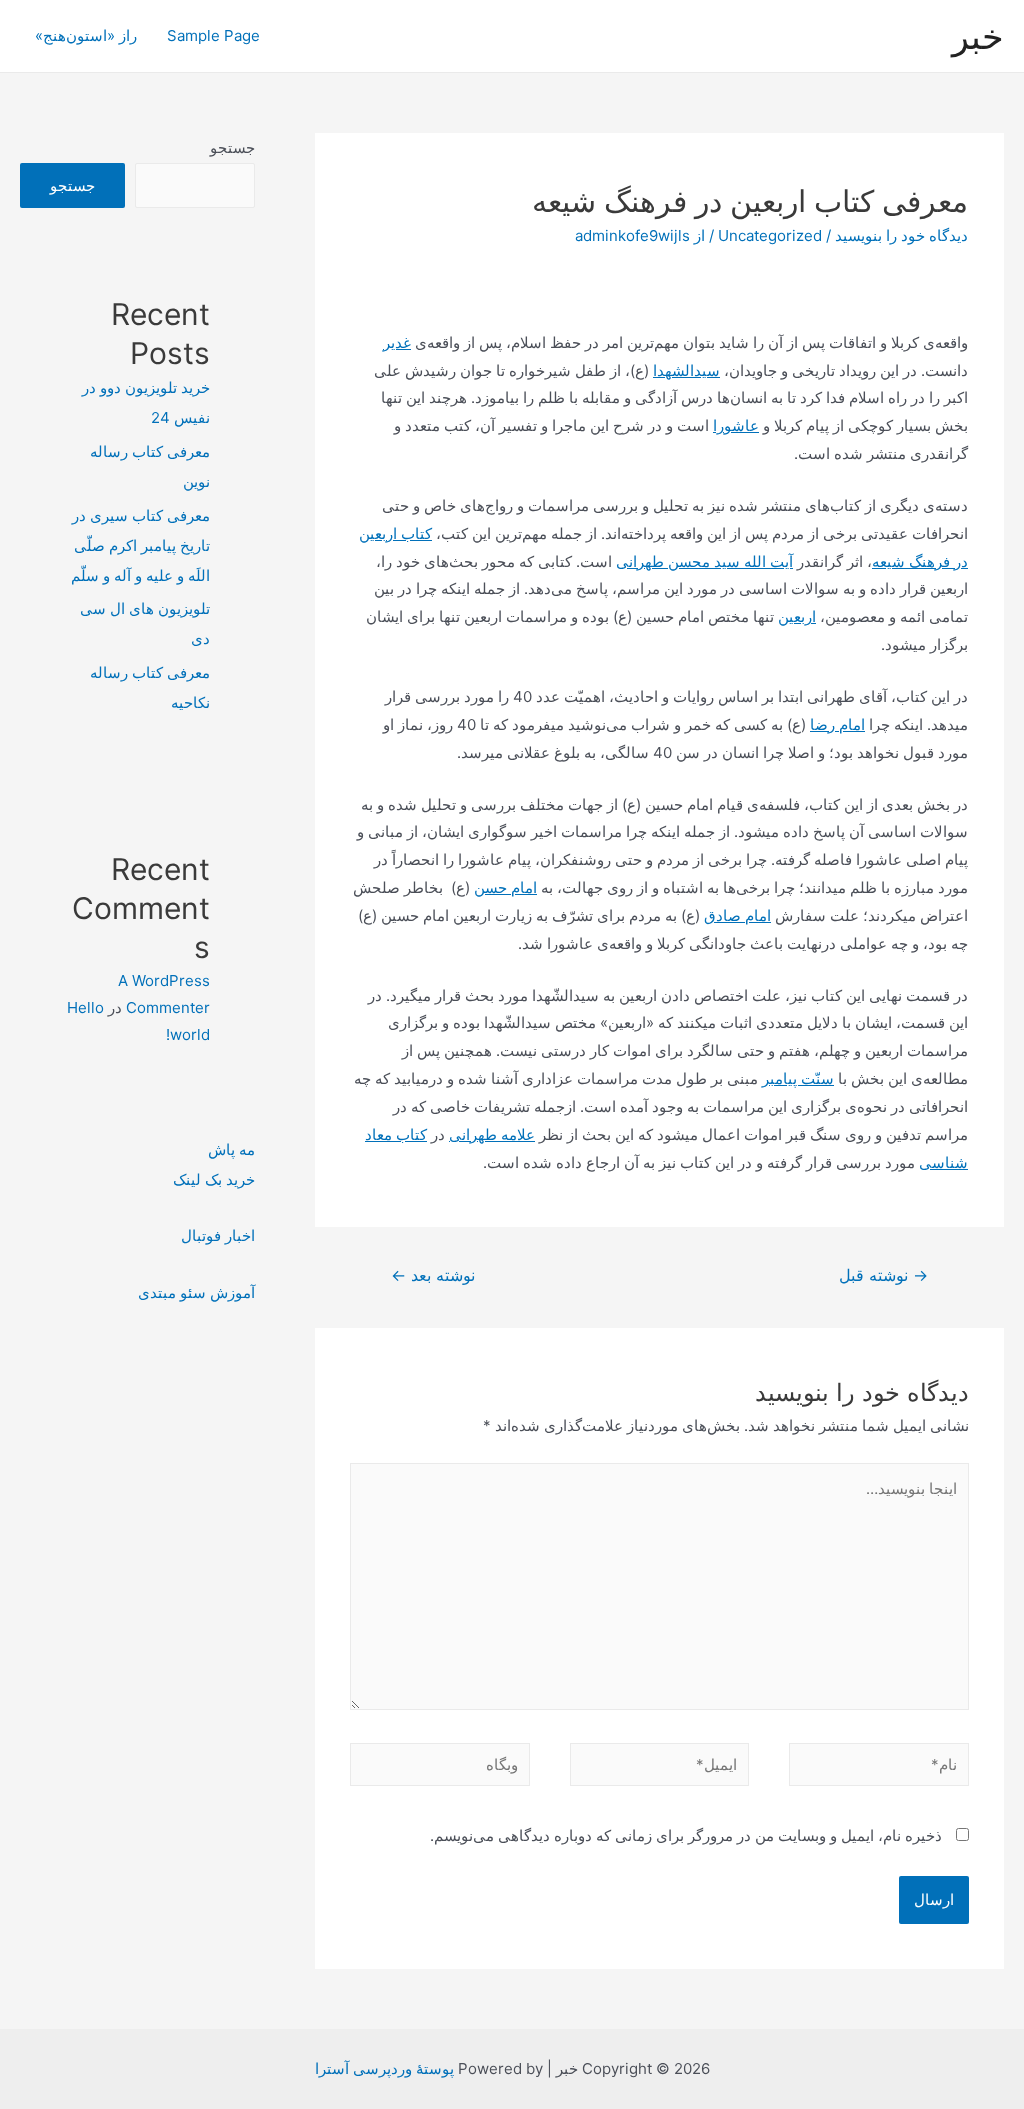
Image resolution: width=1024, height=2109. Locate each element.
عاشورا (736, 425)
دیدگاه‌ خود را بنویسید (901, 235)
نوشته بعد (433, 1275)
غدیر (397, 342)
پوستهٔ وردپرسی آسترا (384, 2068)
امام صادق (737, 915)
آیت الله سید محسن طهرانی (704, 561)
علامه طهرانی (492, 1134)
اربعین (797, 616)
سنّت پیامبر (798, 1078)
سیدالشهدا (686, 370)
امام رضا (837, 724)
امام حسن (505, 887)
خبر (978, 36)
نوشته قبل (883, 1275)
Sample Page (213, 35)
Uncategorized (770, 235)
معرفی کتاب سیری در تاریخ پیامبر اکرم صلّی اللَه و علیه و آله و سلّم (140, 545)
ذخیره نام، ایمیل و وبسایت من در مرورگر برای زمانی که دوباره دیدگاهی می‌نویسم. (686, 1835)
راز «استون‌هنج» (86, 35)
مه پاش (231, 1149)
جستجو (232, 147)
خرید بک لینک (214, 1179)
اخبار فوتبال (218, 1235)
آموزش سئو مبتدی (196, 1292)
